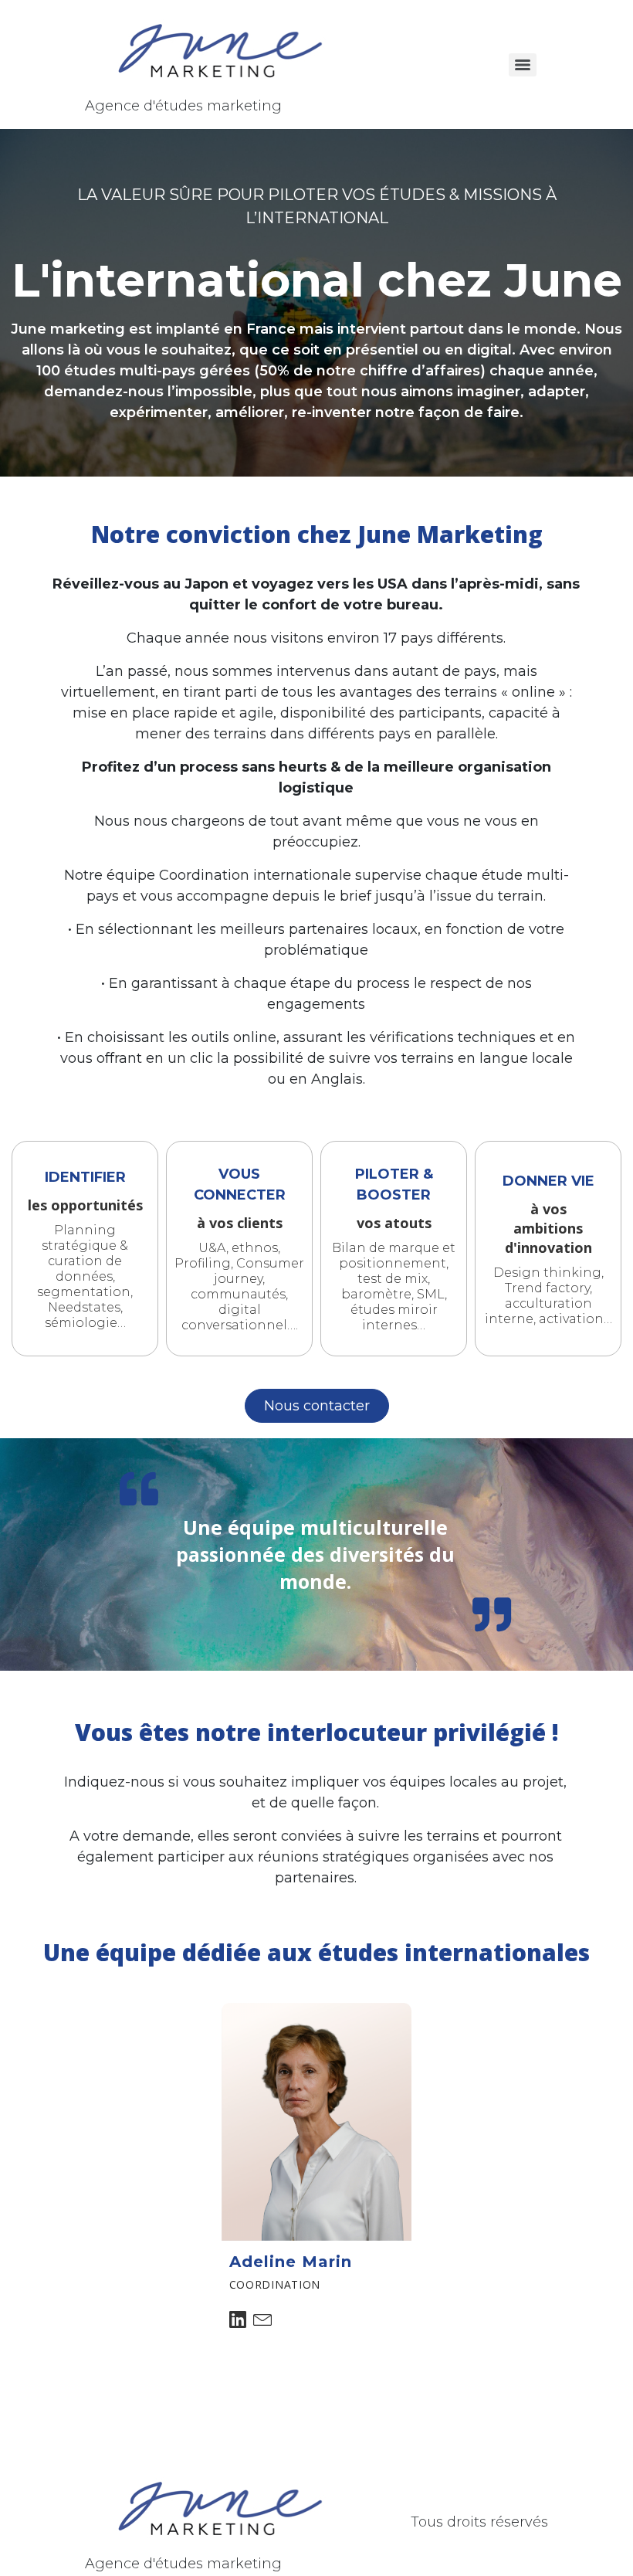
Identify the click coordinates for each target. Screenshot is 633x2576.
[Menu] (523, 65)
